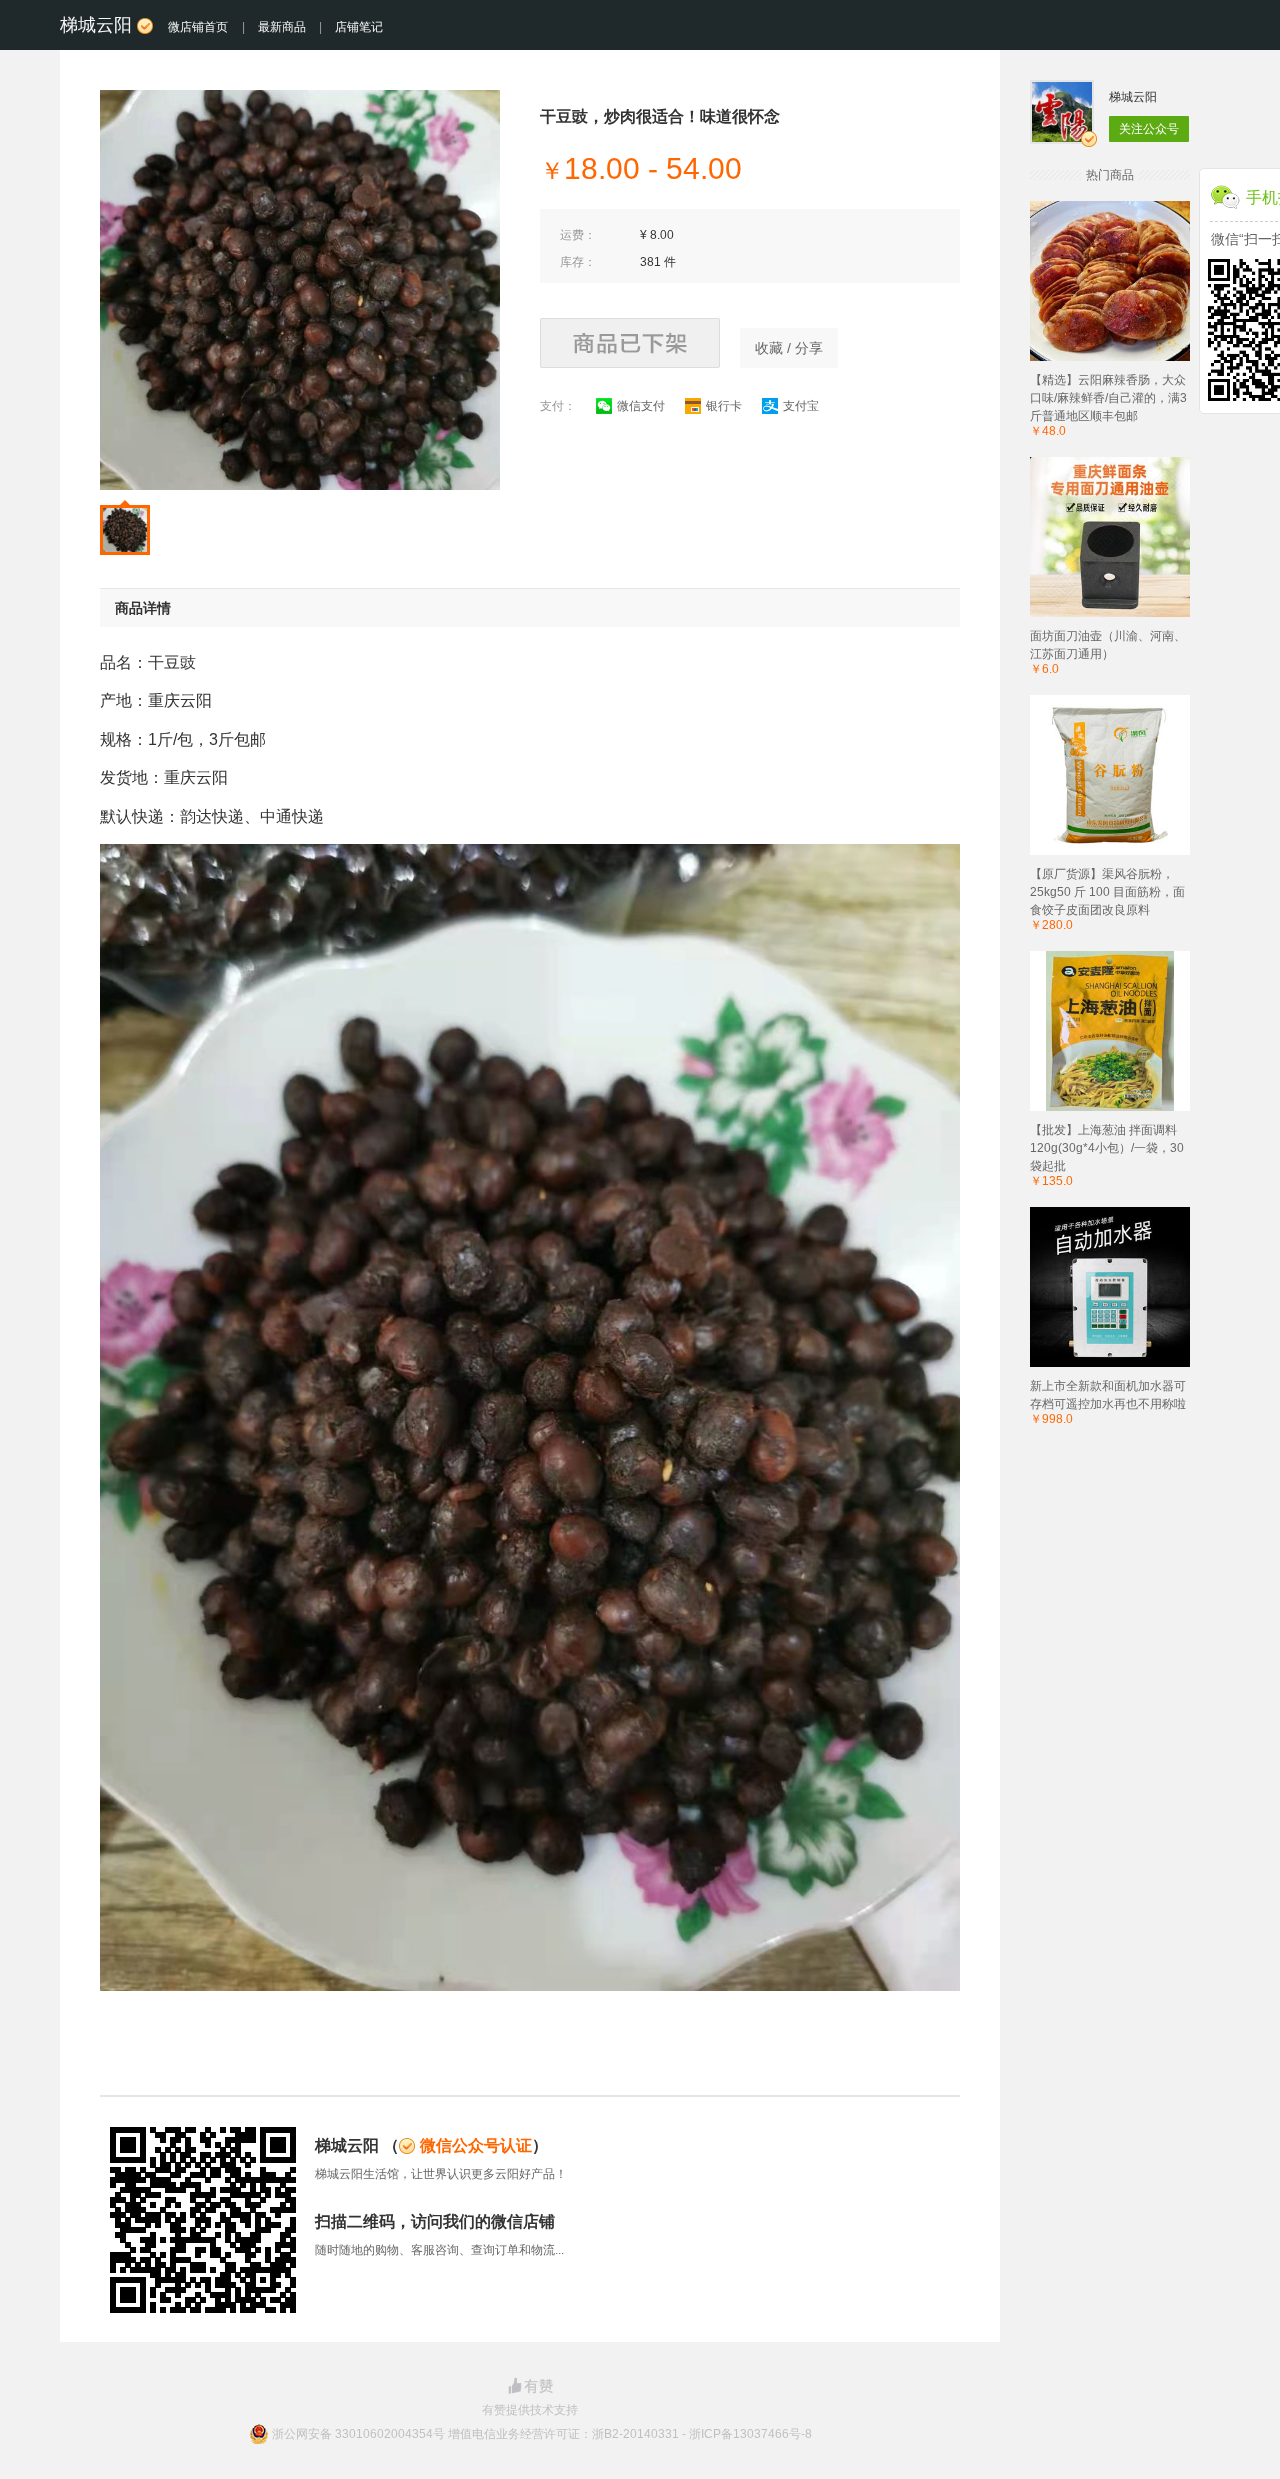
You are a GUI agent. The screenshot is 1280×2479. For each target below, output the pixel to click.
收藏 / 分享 (789, 348)
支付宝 (801, 406)
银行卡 (724, 406)
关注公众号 (1149, 129)
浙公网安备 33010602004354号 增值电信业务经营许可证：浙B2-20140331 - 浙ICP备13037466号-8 (542, 2434)
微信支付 (641, 406)
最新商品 (282, 27)
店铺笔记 (359, 27)
